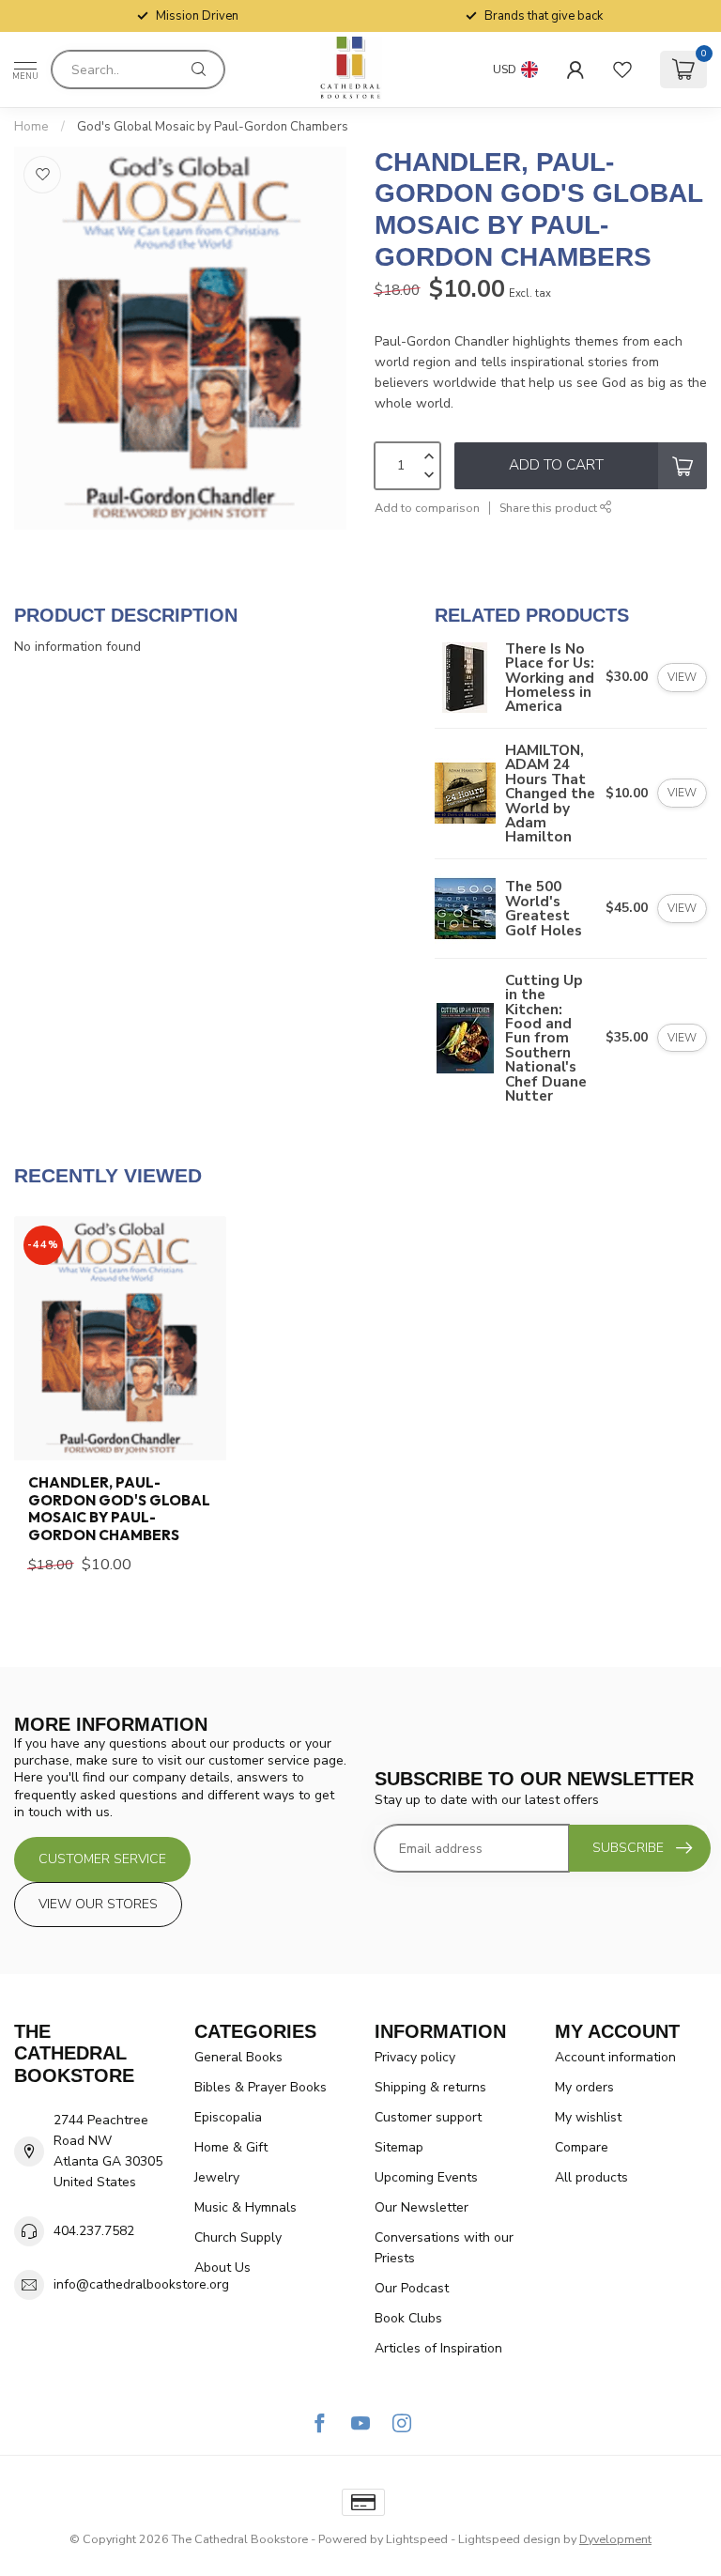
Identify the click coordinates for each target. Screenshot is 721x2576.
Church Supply (238, 2237)
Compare (582, 2147)
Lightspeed (417, 2539)
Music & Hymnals (245, 2207)
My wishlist (588, 2117)
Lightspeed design (509, 2539)
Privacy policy (415, 2057)
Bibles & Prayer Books (261, 2087)
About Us (222, 2267)
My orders (584, 2087)
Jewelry (217, 2177)
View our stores (98, 1904)
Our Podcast (412, 2288)
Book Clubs (408, 2318)
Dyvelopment (615, 2539)
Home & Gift (231, 2147)
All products (591, 2177)
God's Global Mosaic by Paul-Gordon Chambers (213, 127)
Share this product (550, 508)
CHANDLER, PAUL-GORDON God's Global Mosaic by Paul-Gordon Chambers (119, 1509)
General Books (238, 2057)
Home (31, 127)
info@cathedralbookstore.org (141, 2284)
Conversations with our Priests (444, 2248)
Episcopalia (228, 2117)
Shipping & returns (430, 2087)
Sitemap (399, 2147)
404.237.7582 (94, 2231)
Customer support (428, 2117)
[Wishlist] (622, 69)
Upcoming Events (426, 2177)
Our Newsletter (422, 2207)
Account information (615, 2057)
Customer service (102, 1859)
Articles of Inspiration (438, 2348)
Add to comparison (427, 508)
